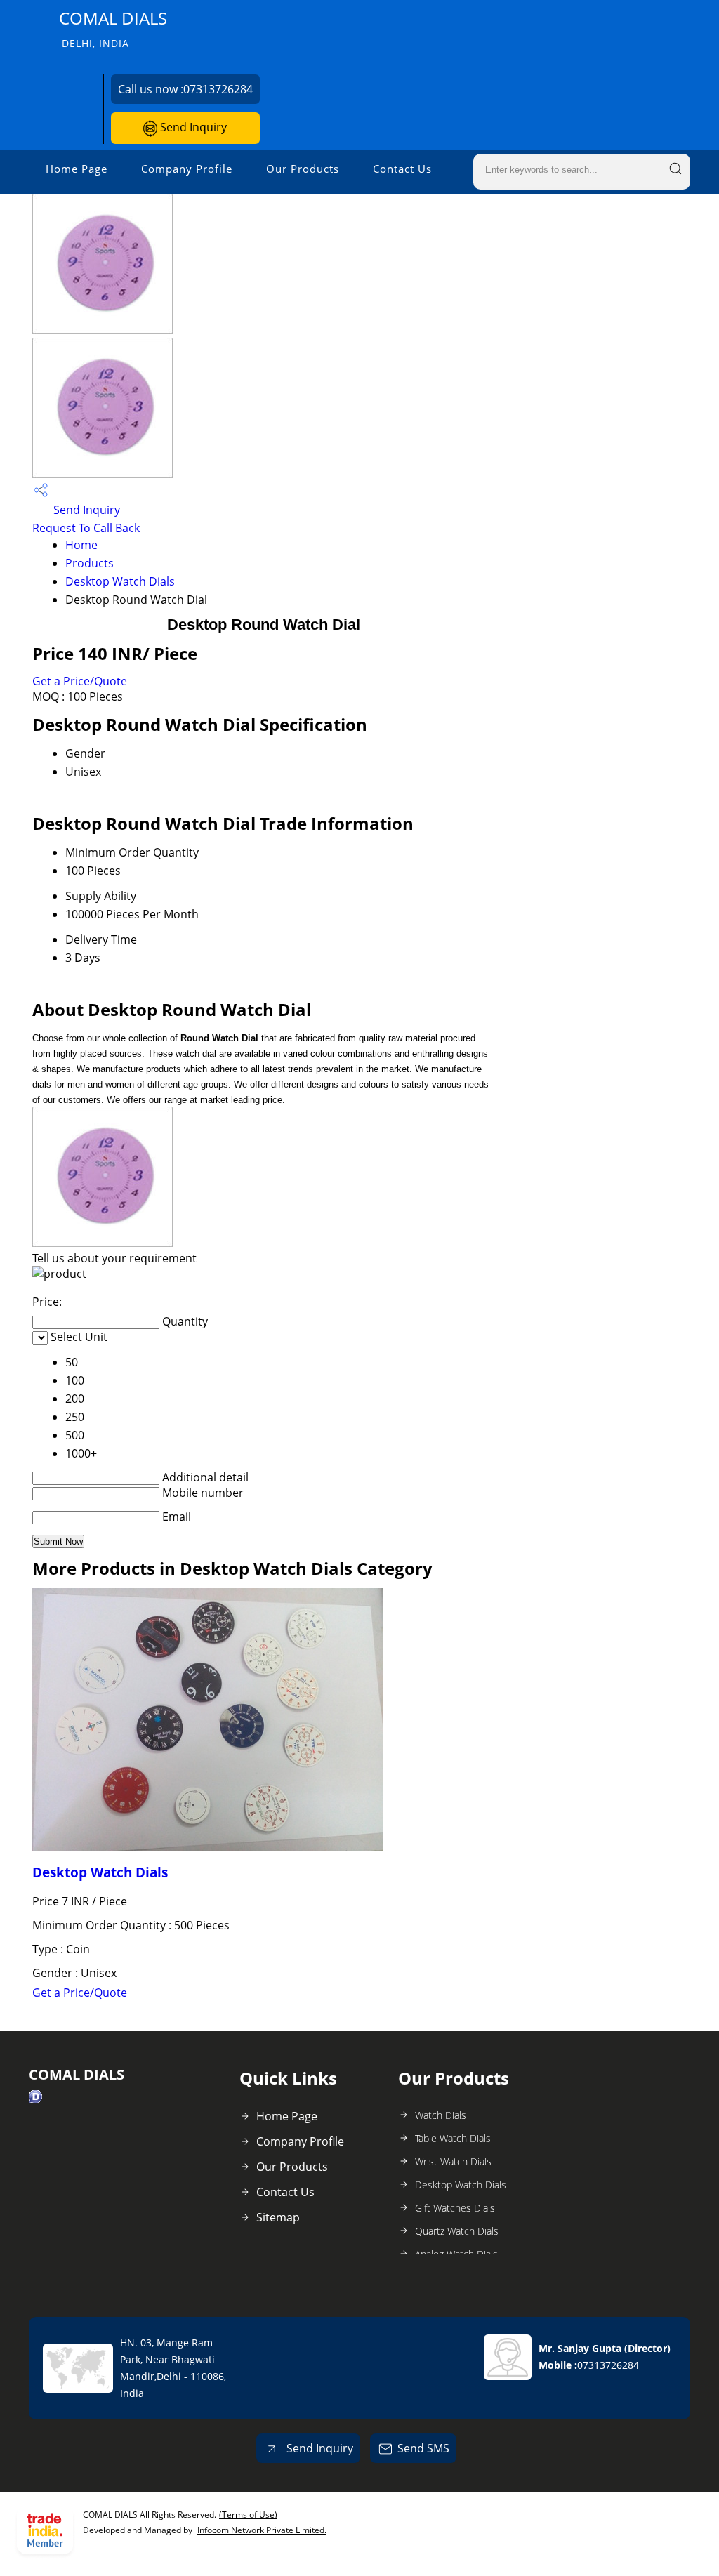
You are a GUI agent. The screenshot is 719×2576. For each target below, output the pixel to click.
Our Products (303, 169)
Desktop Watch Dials (120, 581)
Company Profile (187, 169)
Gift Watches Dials (455, 2208)
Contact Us (402, 169)
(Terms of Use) (248, 2515)
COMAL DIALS (113, 28)
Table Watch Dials (453, 2138)
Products (90, 563)
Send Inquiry (192, 127)
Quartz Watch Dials (457, 2231)
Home (81, 545)
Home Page (77, 169)
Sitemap (278, 2217)
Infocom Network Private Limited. (262, 2530)
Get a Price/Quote (80, 681)
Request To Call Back (86, 528)
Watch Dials (441, 2115)
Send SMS (423, 2448)
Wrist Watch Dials (453, 2161)
